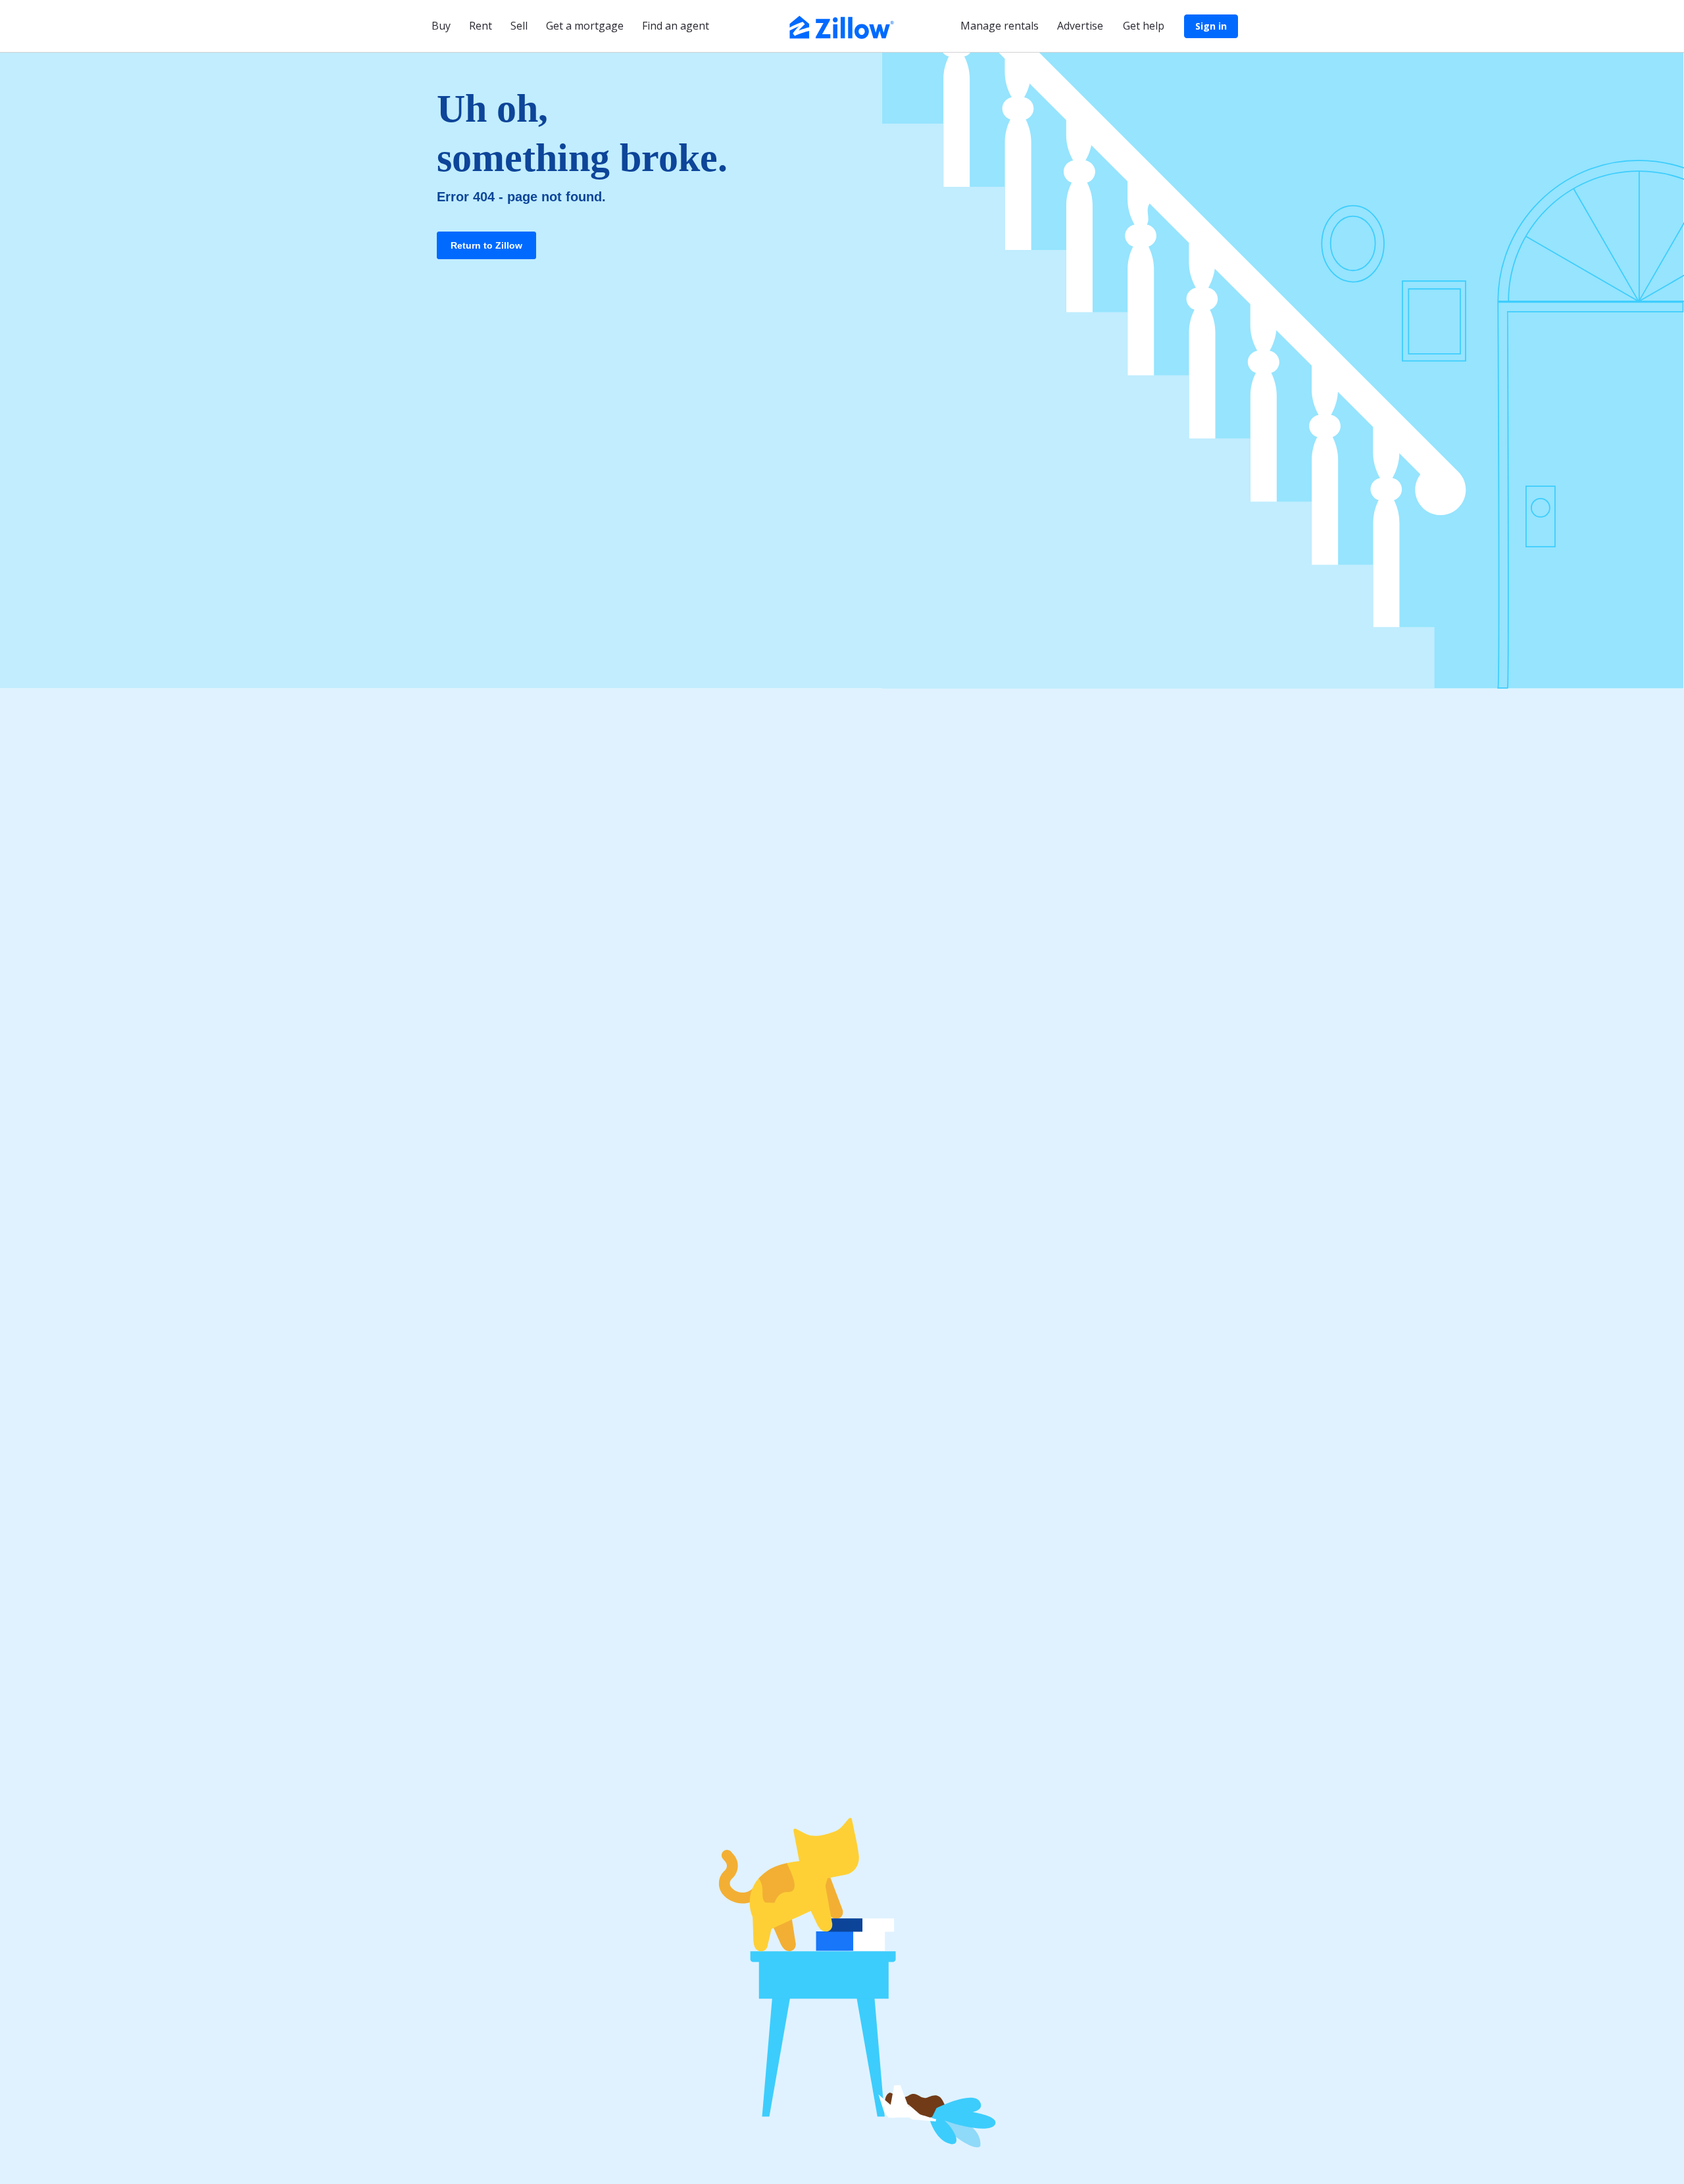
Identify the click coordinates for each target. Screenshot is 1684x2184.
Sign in (1211, 26)
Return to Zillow (486, 245)
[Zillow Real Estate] (842, 26)
